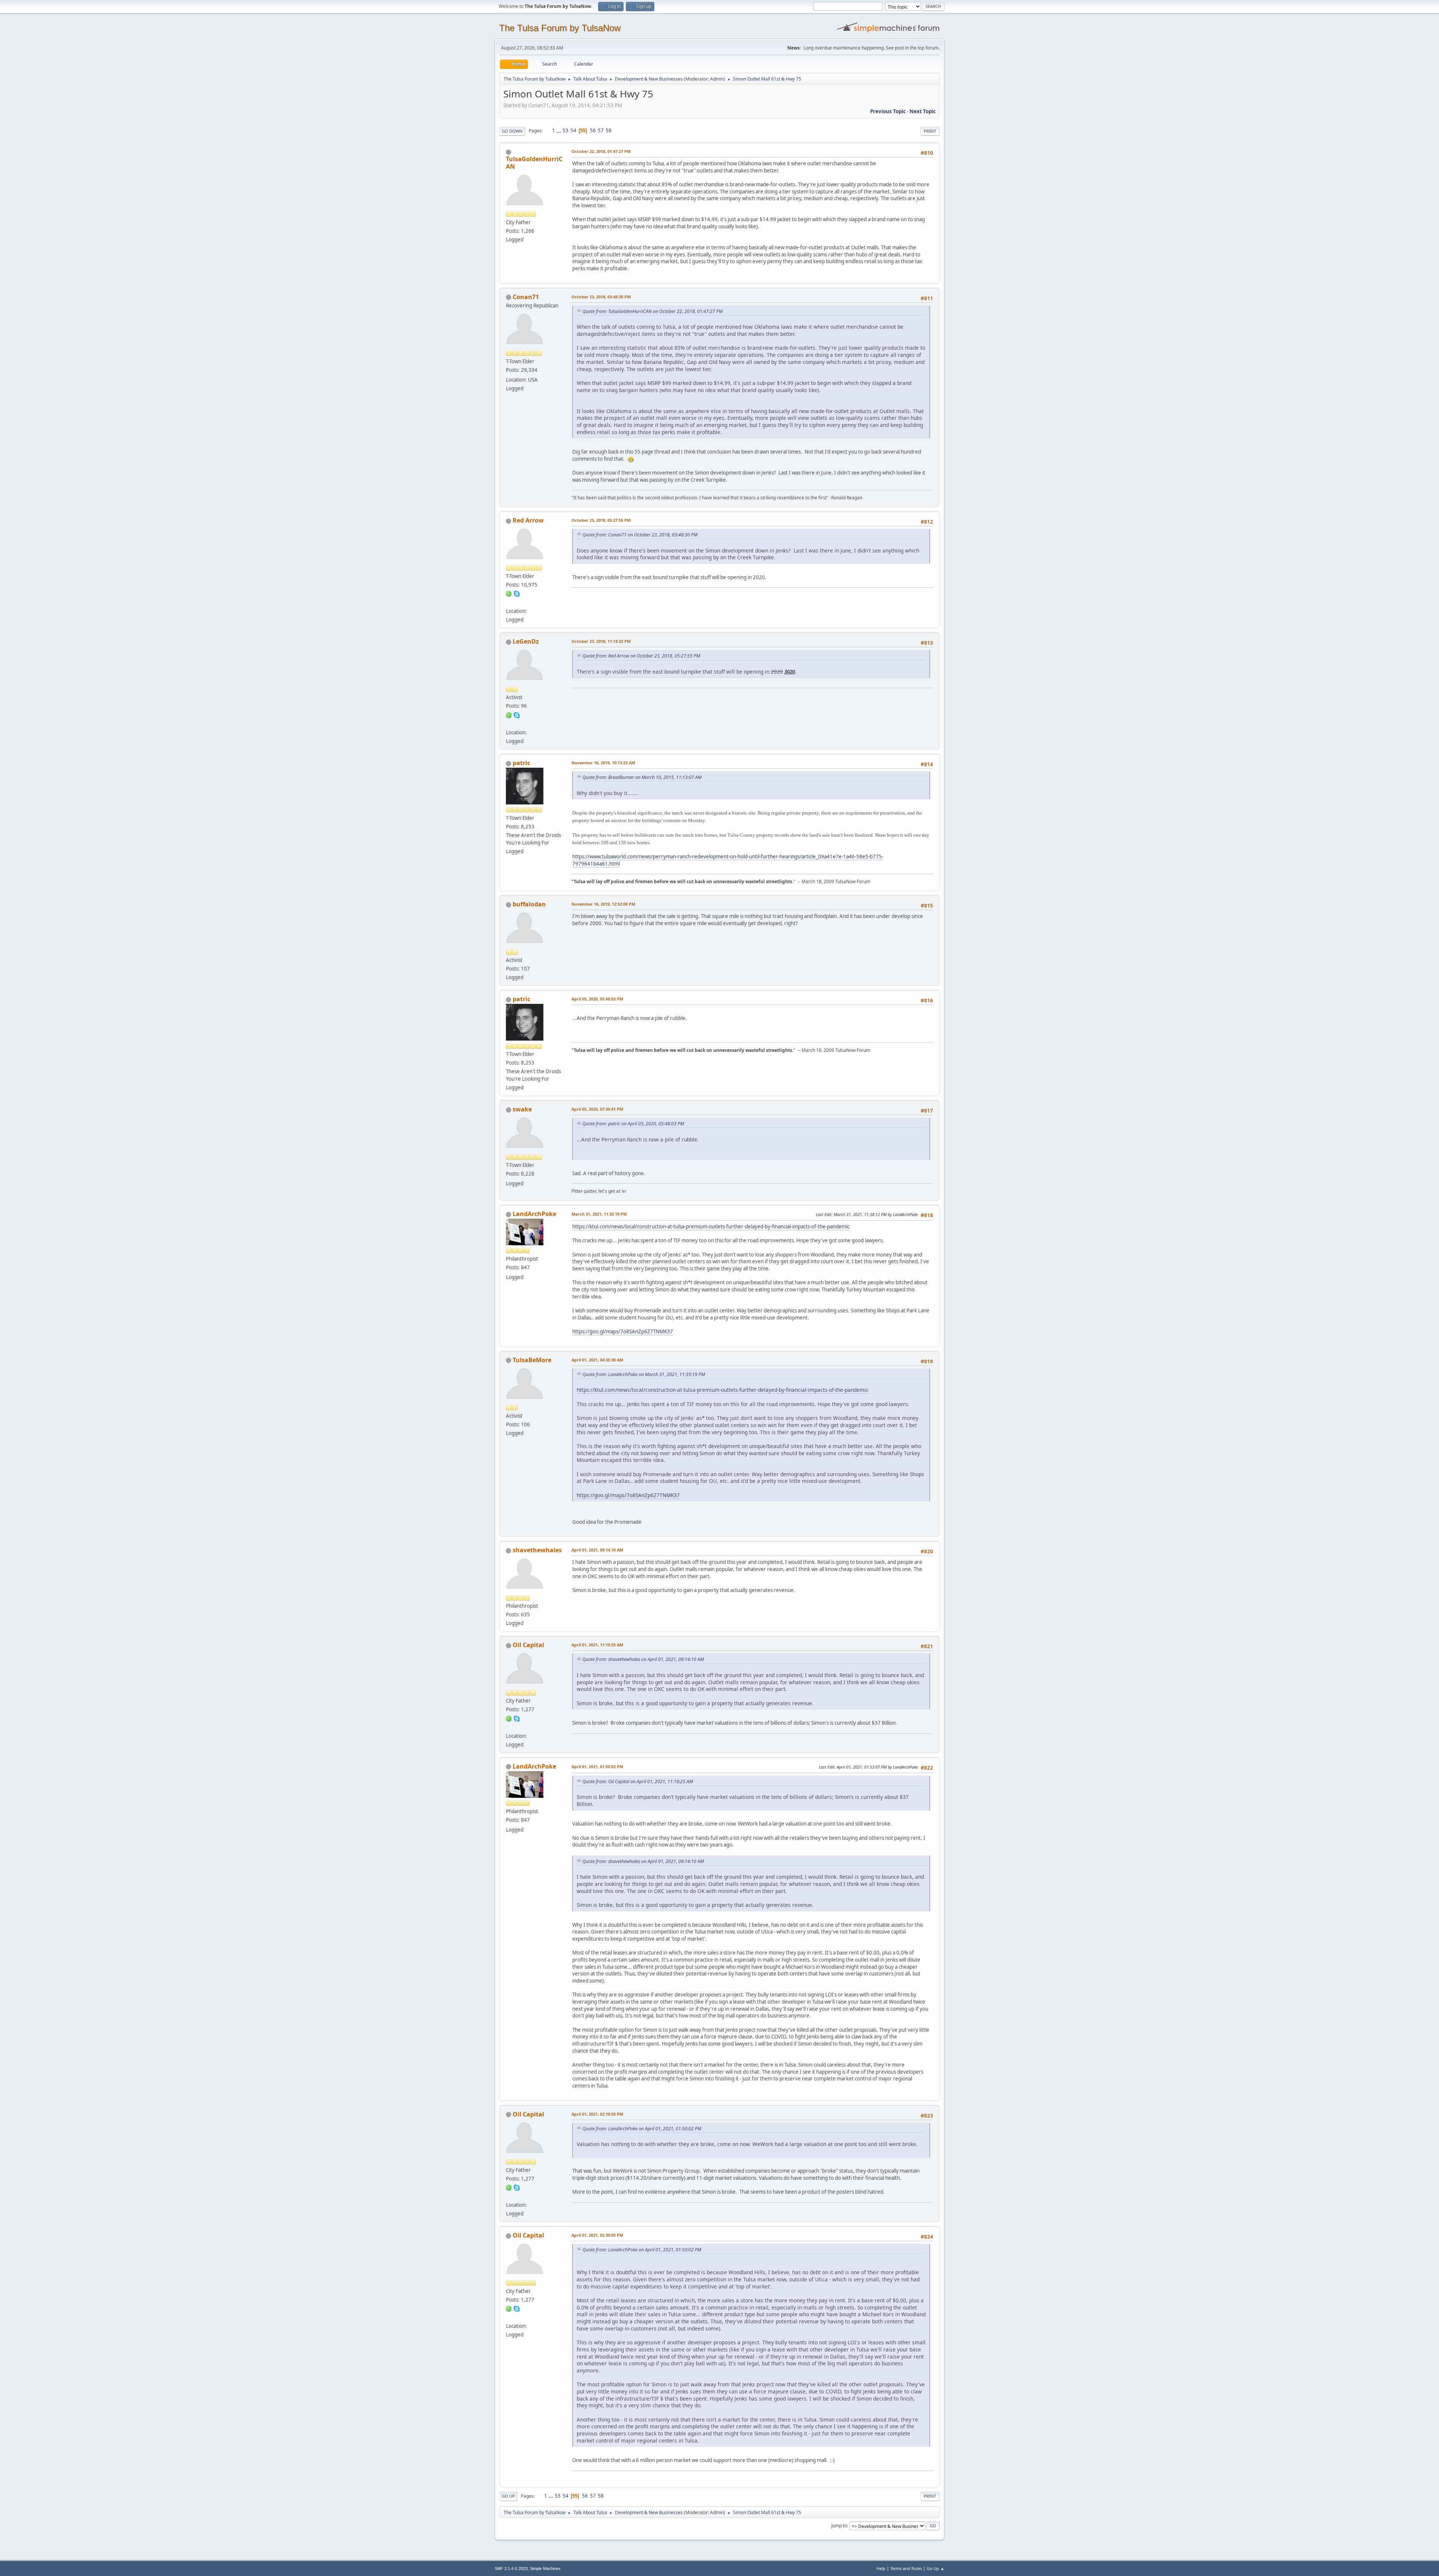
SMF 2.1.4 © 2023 (511, 2569)
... (559, 130)
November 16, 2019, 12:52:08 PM (603, 904)
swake (522, 1109)
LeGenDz (526, 641)
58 (609, 130)
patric (521, 763)
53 (565, 130)
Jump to (839, 2526)
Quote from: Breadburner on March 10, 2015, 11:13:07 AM (642, 777)
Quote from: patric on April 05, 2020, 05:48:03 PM (633, 1124)
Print (930, 131)
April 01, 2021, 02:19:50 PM (597, 2114)
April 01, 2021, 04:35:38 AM (597, 1360)
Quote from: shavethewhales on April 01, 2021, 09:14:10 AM (643, 1659)
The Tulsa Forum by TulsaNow (560, 28)
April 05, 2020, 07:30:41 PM (597, 1109)
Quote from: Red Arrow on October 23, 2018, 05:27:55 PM (641, 656)
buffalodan (529, 904)
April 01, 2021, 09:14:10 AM (597, 1550)
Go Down (512, 131)
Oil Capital (528, 1645)
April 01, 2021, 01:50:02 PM (597, 1767)
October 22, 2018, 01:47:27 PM (601, 151)
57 (601, 130)
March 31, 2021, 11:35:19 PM (599, 1214)
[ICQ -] (509, 593)
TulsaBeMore (532, 1360)
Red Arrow (528, 520)
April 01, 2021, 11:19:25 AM (597, 1645)
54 (573, 130)
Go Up (508, 2496)
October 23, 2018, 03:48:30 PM (601, 297)
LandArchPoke (534, 1214)
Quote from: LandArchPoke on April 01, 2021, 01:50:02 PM (642, 2129)
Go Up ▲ (936, 2568)
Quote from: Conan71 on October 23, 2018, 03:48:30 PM (640, 535)
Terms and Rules (906, 2568)
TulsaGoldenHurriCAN (534, 163)
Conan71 (526, 297)
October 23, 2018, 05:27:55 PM (601, 520)
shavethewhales (537, 1550)
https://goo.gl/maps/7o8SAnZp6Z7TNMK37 (623, 1331)
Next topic (923, 111)
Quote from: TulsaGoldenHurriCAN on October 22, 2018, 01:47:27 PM (652, 311)
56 (593, 130)
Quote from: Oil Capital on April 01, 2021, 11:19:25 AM (638, 1781)
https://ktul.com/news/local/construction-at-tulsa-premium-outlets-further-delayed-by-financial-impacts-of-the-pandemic (711, 1227)
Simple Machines (545, 2569)
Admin (717, 79)
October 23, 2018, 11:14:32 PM (601, 641)
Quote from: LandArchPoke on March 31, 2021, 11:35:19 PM (644, 1374)
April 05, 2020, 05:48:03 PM (597, 999)
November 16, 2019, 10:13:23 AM (603, 763)
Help (881, 2568)
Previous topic (888, 111)
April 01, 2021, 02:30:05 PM (597, 2235)
